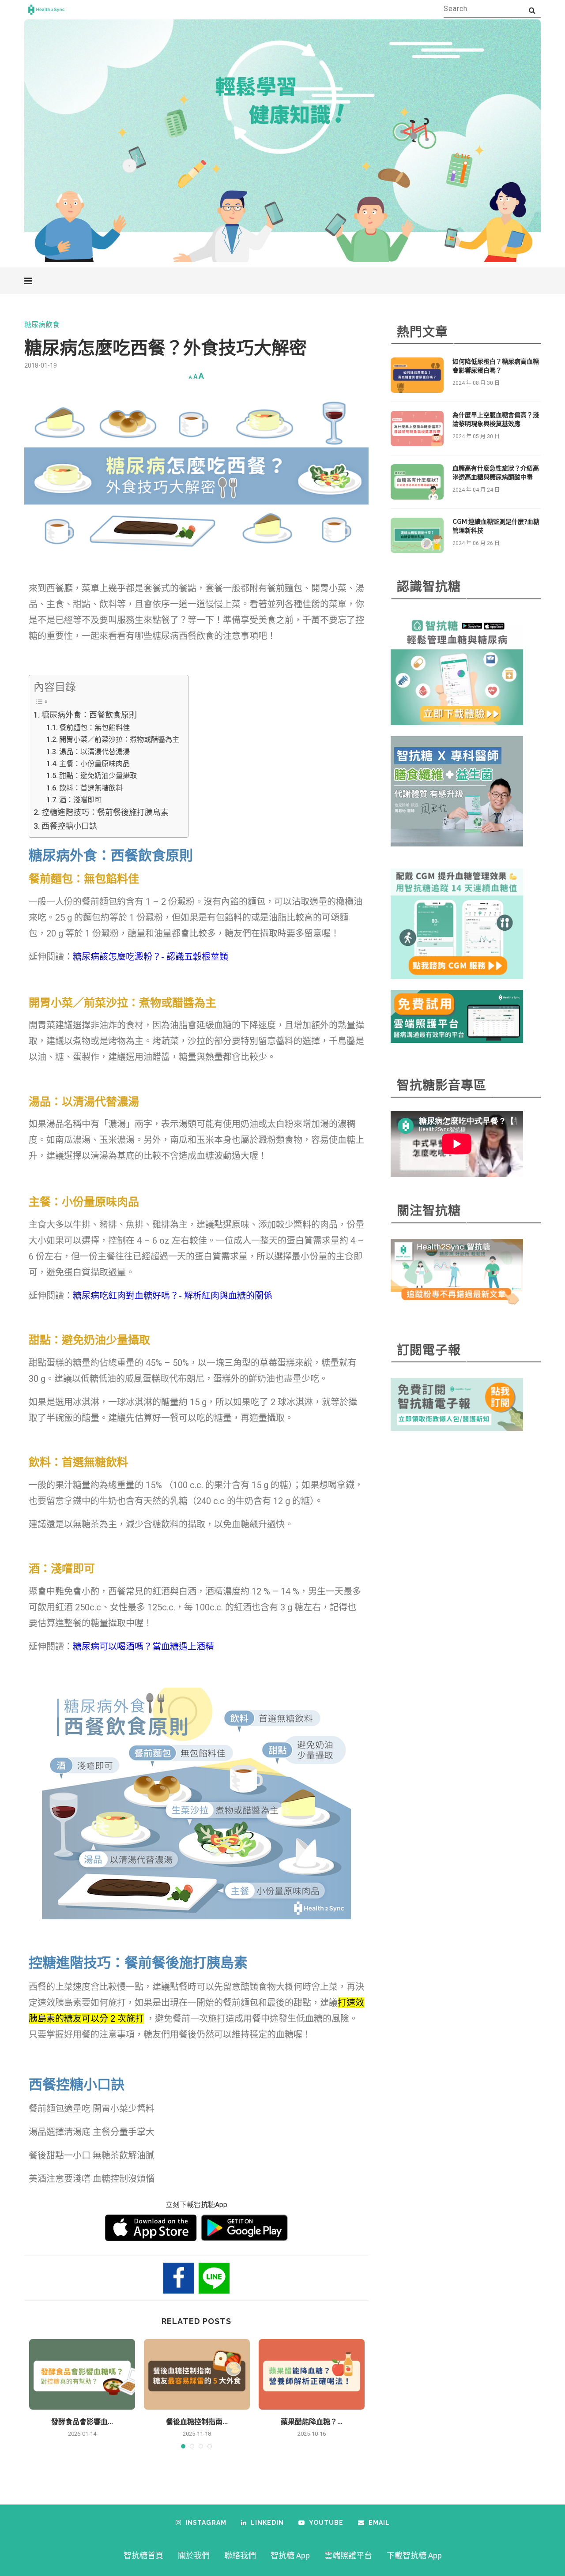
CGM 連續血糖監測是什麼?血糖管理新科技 (496, 526)
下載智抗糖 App (414, 2555)
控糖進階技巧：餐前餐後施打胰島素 (105, 812)
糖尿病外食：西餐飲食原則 (89, 715)
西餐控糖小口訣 (69, 826)
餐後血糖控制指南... (197, 2422)
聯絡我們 (240, 2555)
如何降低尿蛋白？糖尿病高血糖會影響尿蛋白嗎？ (496, 366)
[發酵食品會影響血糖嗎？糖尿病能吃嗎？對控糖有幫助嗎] (82, 2374)
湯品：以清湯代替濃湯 (94, 752)
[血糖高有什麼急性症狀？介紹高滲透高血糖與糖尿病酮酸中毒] (417, 482)
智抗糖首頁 (143, 2555)
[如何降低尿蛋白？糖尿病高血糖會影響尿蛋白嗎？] (417, 375)
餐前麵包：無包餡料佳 (94, 728)
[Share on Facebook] (179, 2278)
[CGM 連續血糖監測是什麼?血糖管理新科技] (417, 535)
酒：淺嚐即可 (80, 800)
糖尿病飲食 (42, 325)
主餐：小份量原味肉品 (94, 764)
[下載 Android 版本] (244, 2228)
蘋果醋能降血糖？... (312, 2422)
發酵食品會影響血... (82, 2422)
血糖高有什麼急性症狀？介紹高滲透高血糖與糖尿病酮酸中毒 (496, 473)
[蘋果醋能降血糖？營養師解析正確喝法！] (312, 2374)
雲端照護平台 (348, 2555)
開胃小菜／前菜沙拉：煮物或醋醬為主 (119, 739)
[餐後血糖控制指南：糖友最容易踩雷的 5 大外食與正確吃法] (197, 2374)
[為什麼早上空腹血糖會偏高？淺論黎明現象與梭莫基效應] (417, 429)
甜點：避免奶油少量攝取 (98, 776)
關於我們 (194, 2555)
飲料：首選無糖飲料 (91, 788)
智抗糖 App (290, 2555)
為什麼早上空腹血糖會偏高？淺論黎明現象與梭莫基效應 (496, 419)
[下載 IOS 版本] (151, 2228)
